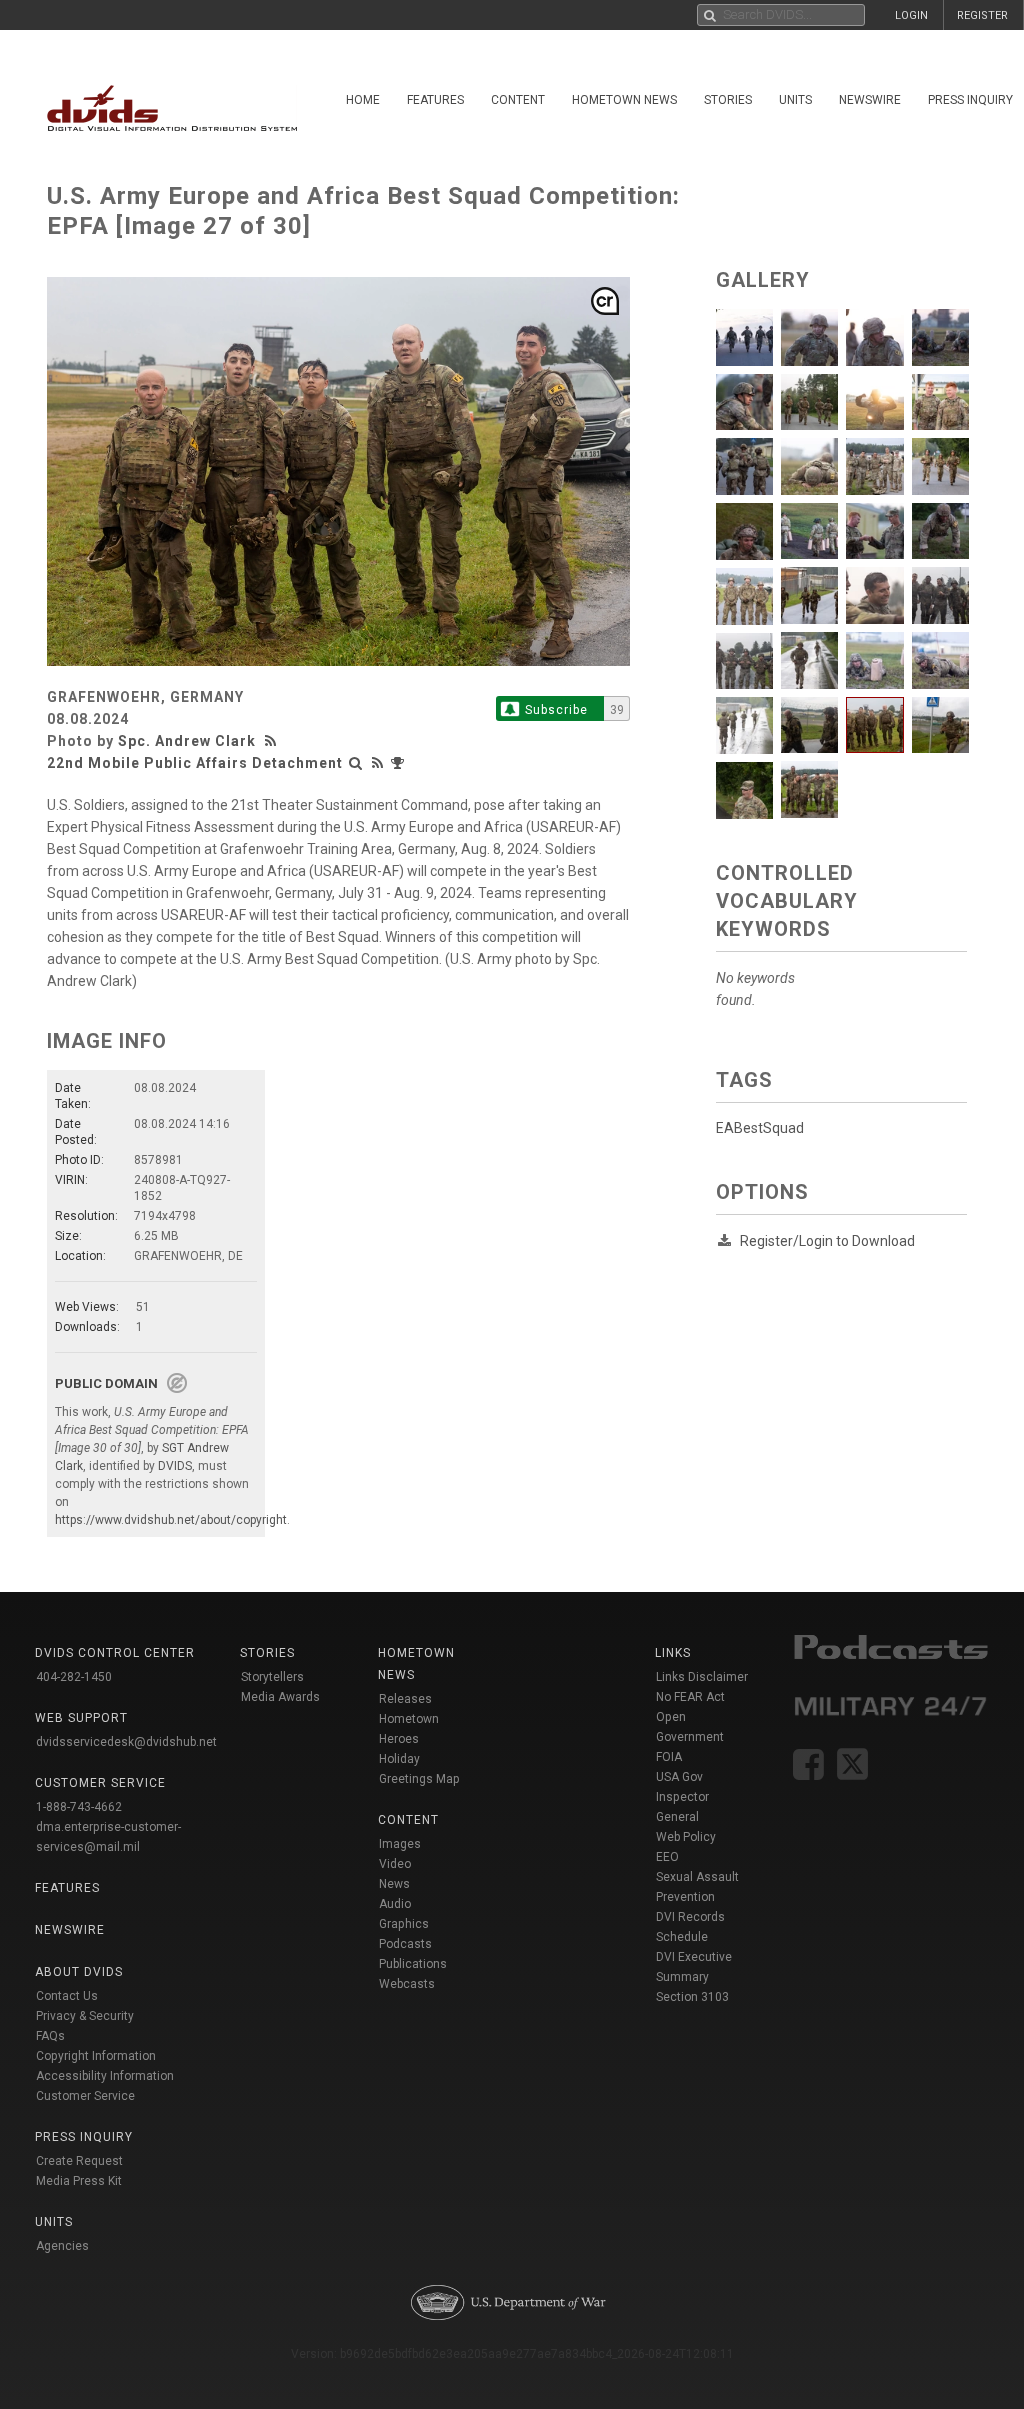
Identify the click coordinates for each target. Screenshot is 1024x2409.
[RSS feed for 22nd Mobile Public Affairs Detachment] (378, 763)
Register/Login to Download (827, 1241)
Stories (728, 100)
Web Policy (686, 1837)
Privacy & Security (85, 2016)
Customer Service (85, 2096)
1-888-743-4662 (79, 1807)
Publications (413, 1964)
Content (518, 100)
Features (435, 100)
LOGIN (911, 15)
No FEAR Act (690, 1697)
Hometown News (624, 100)
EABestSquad (760, 1128)
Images (400, 1844)
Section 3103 (692, 1997)
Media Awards (280, 1697)
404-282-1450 (74, 1677)
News (394, 1884)
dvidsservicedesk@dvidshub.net (126, 1742)
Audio (395, 1904)
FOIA (669, 1757)
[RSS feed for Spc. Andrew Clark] (273, 741)
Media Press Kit (79, 2181)
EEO (667, 1857)
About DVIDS (79, 1972)
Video (395, 1864)
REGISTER (982, 15)
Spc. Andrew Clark (187, 741)
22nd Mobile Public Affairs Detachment (195, 763)
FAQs (50, 2036)
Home (363, 100)
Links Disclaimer (702, 1677)
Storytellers (272, 1677)
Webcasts (407, 1984)
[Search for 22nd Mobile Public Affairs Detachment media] (356, 763)
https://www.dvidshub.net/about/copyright (171, 1520)
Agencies (62, 2246)
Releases (405, 1699)
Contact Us (67, 1996)
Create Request (79, 2161)
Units (795, 100)
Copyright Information (96, 2056)
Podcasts (405, 1944)
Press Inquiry (84, 2137)
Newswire (870, 100)
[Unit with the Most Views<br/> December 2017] (400, 763)
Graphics (404, 1924)
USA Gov (679, 1777)
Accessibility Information (105, 2076)
